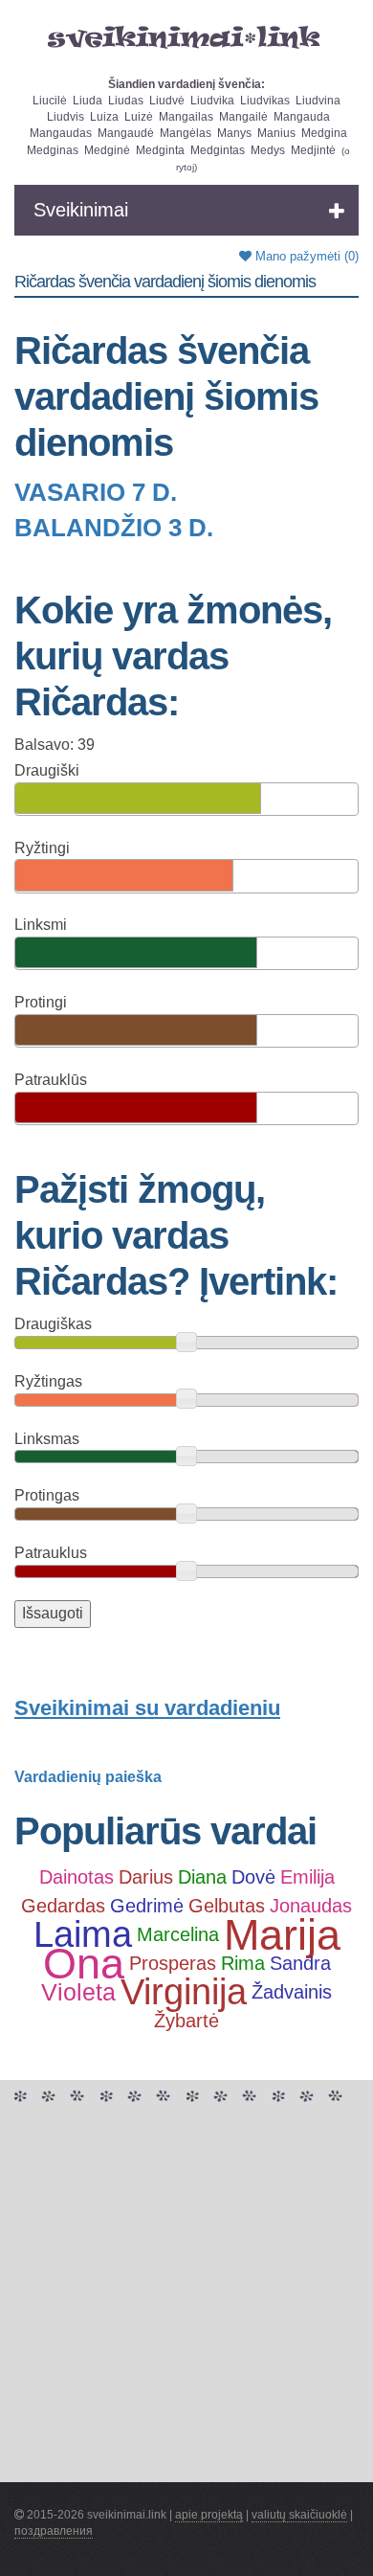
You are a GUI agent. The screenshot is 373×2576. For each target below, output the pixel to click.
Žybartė (186, 2021)
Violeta (78, 1992)
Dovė (253, 1877)
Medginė (107, 150)
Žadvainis (292, 1992)
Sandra (300, 1963)
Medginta (160, 150)
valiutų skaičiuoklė (299, 2515)
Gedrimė (147, 1906)
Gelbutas (227, 1906)
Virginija (184, 1993)
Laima (83, 1935)
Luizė (139, 117)
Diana (202, 1877)
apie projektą (209, 2515)
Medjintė (313, 150)
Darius (146, 1877)
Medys (268, 150)
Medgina (324, 133)
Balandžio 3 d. (114, 528)
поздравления (54, 2531)
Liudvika (212, 101)
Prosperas (173, 1963)
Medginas (53, 150)
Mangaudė (126, 133)
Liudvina (318, 101)
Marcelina (178, 1934)
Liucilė (50, 101)
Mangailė (243, 117)
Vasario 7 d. (96, 492)
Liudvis (66, 117)
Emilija (307, 1877)
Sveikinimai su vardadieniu (147, 1708)
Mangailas (186, 117)
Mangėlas (186, 133)
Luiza (104, 117)
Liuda (88, 101)
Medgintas (218, 150)
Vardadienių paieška (88, 1777)
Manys (234, 133)
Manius (276, 133)
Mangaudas (61, 133)
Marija (282, 1935)
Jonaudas (311, 1906)
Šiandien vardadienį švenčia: (186, 84)
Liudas (126, 101)
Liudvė (167, 101)
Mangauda (302, 117)
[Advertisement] (186, 2295)
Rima (243, 1963)
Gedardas (63, 1906)
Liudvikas (265, 101)
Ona (84, 1964)
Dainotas (77, 1877)
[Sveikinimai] (186, 37)
